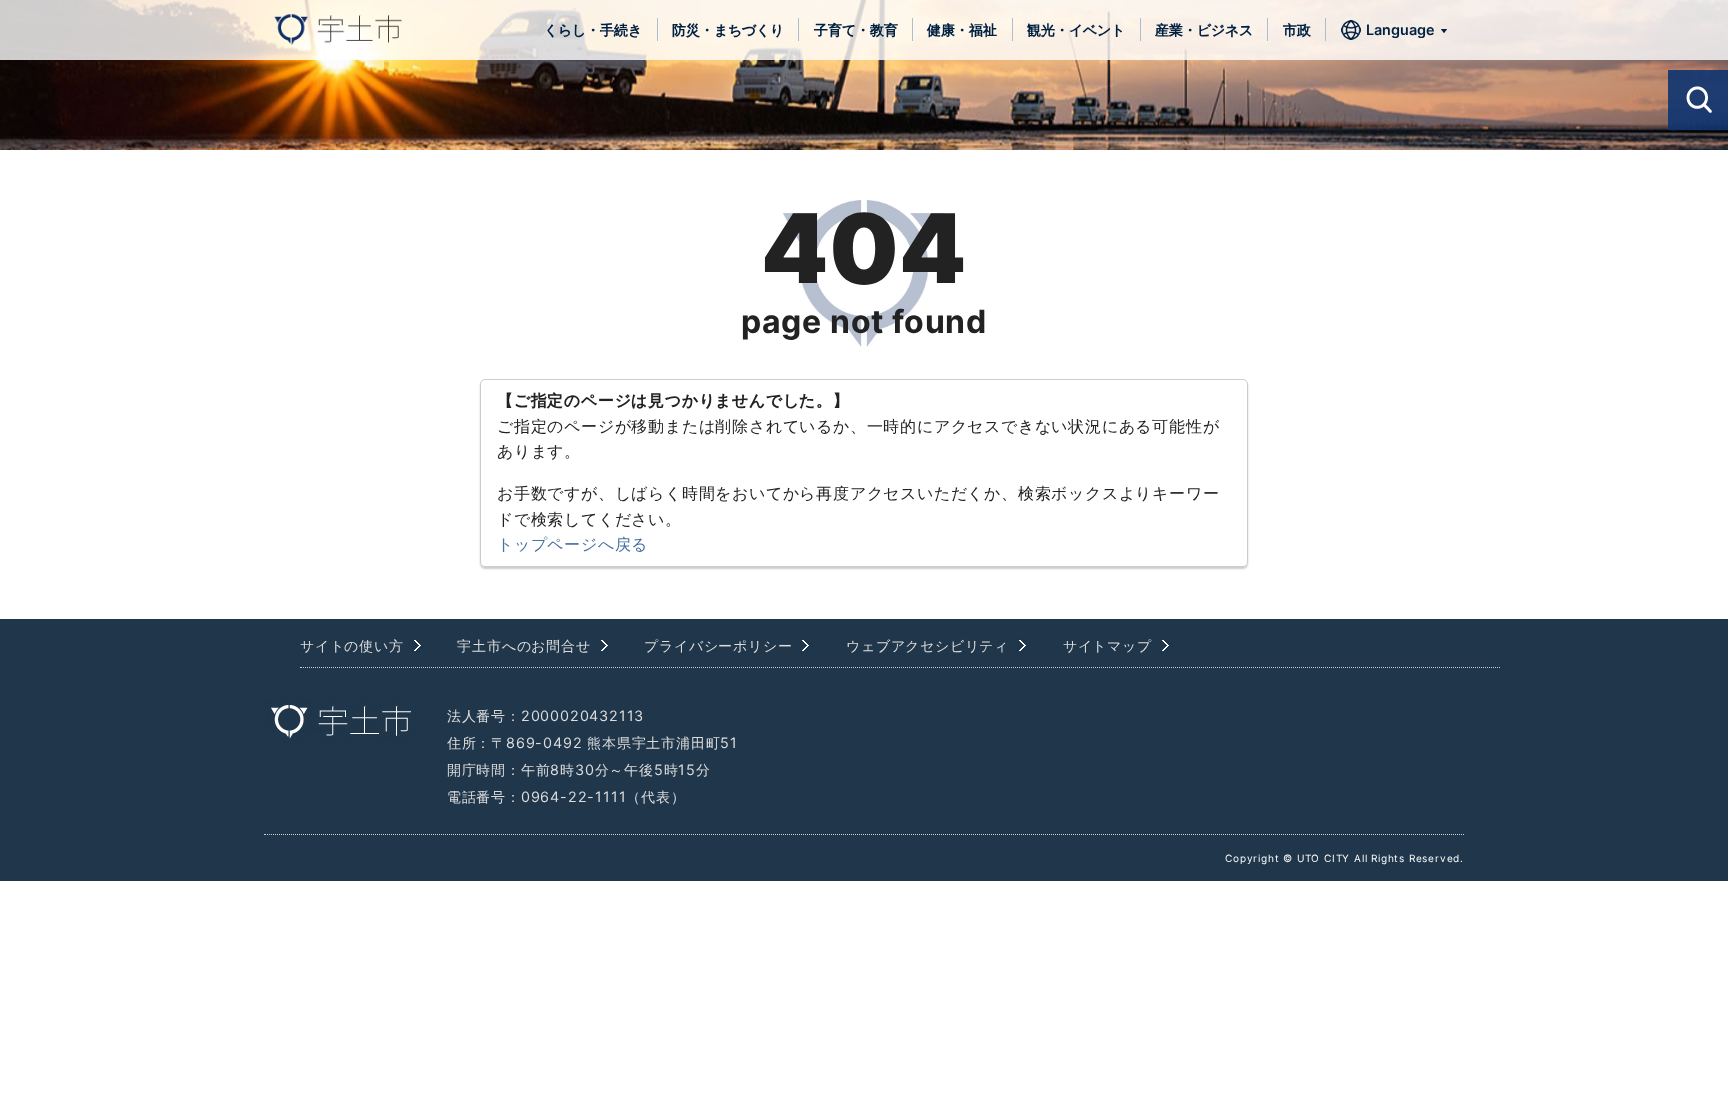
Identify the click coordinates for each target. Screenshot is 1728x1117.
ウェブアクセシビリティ (927, 645)
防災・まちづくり (728, 29)
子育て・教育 (856, 29)
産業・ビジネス (1204, 29)
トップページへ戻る (572, 544)
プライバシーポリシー (718, 645)
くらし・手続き (593, 29)
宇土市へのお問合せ (523, 645)
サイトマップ (1107, 645)
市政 (1297, 29)
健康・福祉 (962, 29)
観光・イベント (1076, 29)
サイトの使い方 (352, 645)
